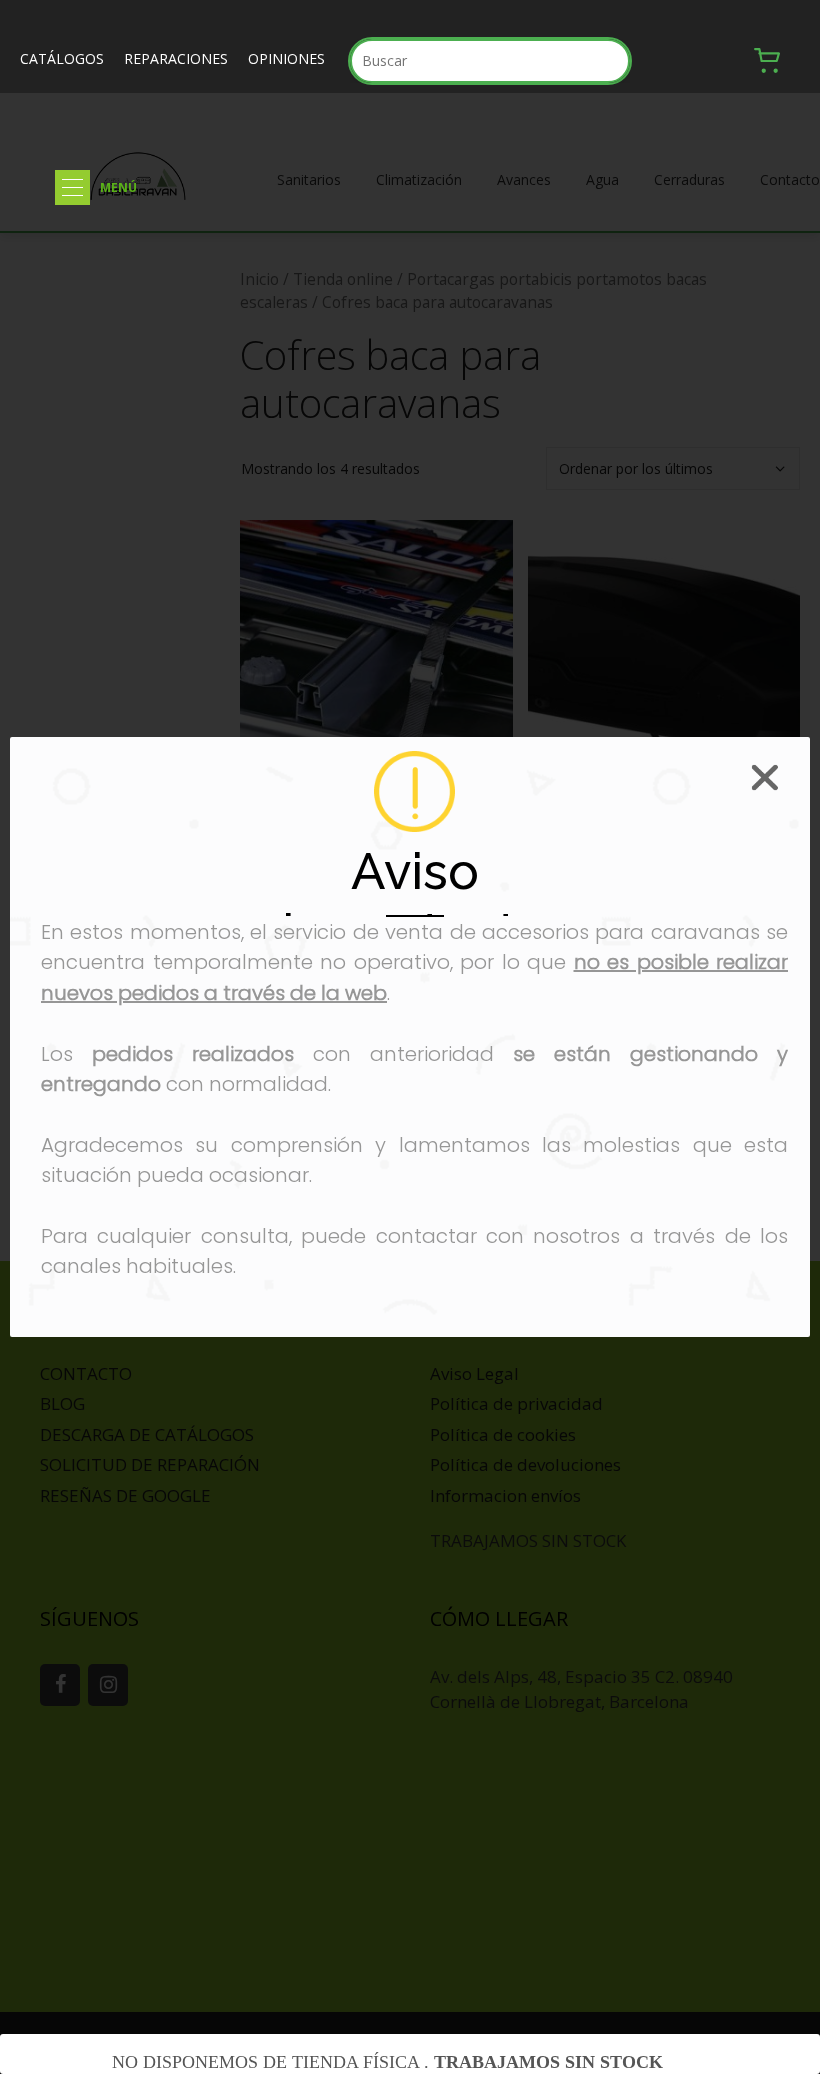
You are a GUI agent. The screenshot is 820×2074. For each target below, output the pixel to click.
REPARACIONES (176, 58)
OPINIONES (286, 58)
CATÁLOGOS (62, 58)
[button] (72, 187)
